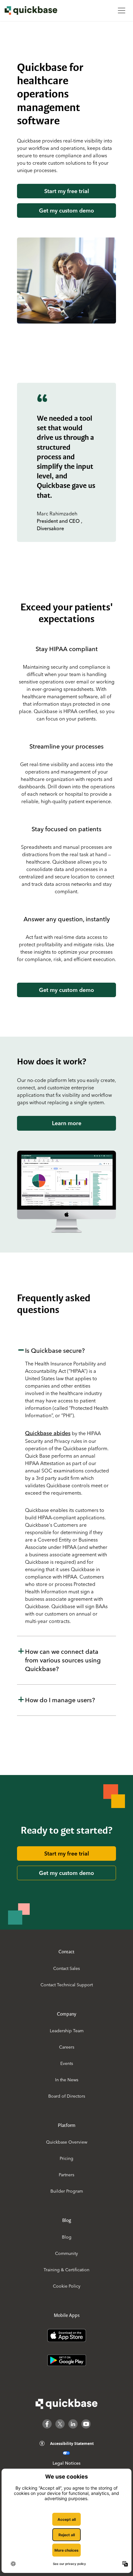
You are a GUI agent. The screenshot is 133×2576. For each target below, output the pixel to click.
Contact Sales (66, 1968)
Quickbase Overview (67, 2142)
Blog (67, 2237)
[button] (66, 1486)
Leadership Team (67, 2031)
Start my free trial (67, 191)
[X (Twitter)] (60, 2424)
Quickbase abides (48, 1433)
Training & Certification (66, 2270)
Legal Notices (66, 2463)
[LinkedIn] (73, 2424)
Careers (67, 2047)
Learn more (67, 1123)
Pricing (66, 2158)
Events (67, 2063)
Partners (66, 2175)
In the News (67, 2080)
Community (66, 2253)
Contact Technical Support (67, 1985)
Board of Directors (67, 2096)
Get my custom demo (66, 211)
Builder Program (67, 2191)
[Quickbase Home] (66, 2404)
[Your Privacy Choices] (66, 2453)
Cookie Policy (67, 2286)
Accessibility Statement (72, 2444)
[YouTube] (86, 2424)
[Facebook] (47, 2424)
